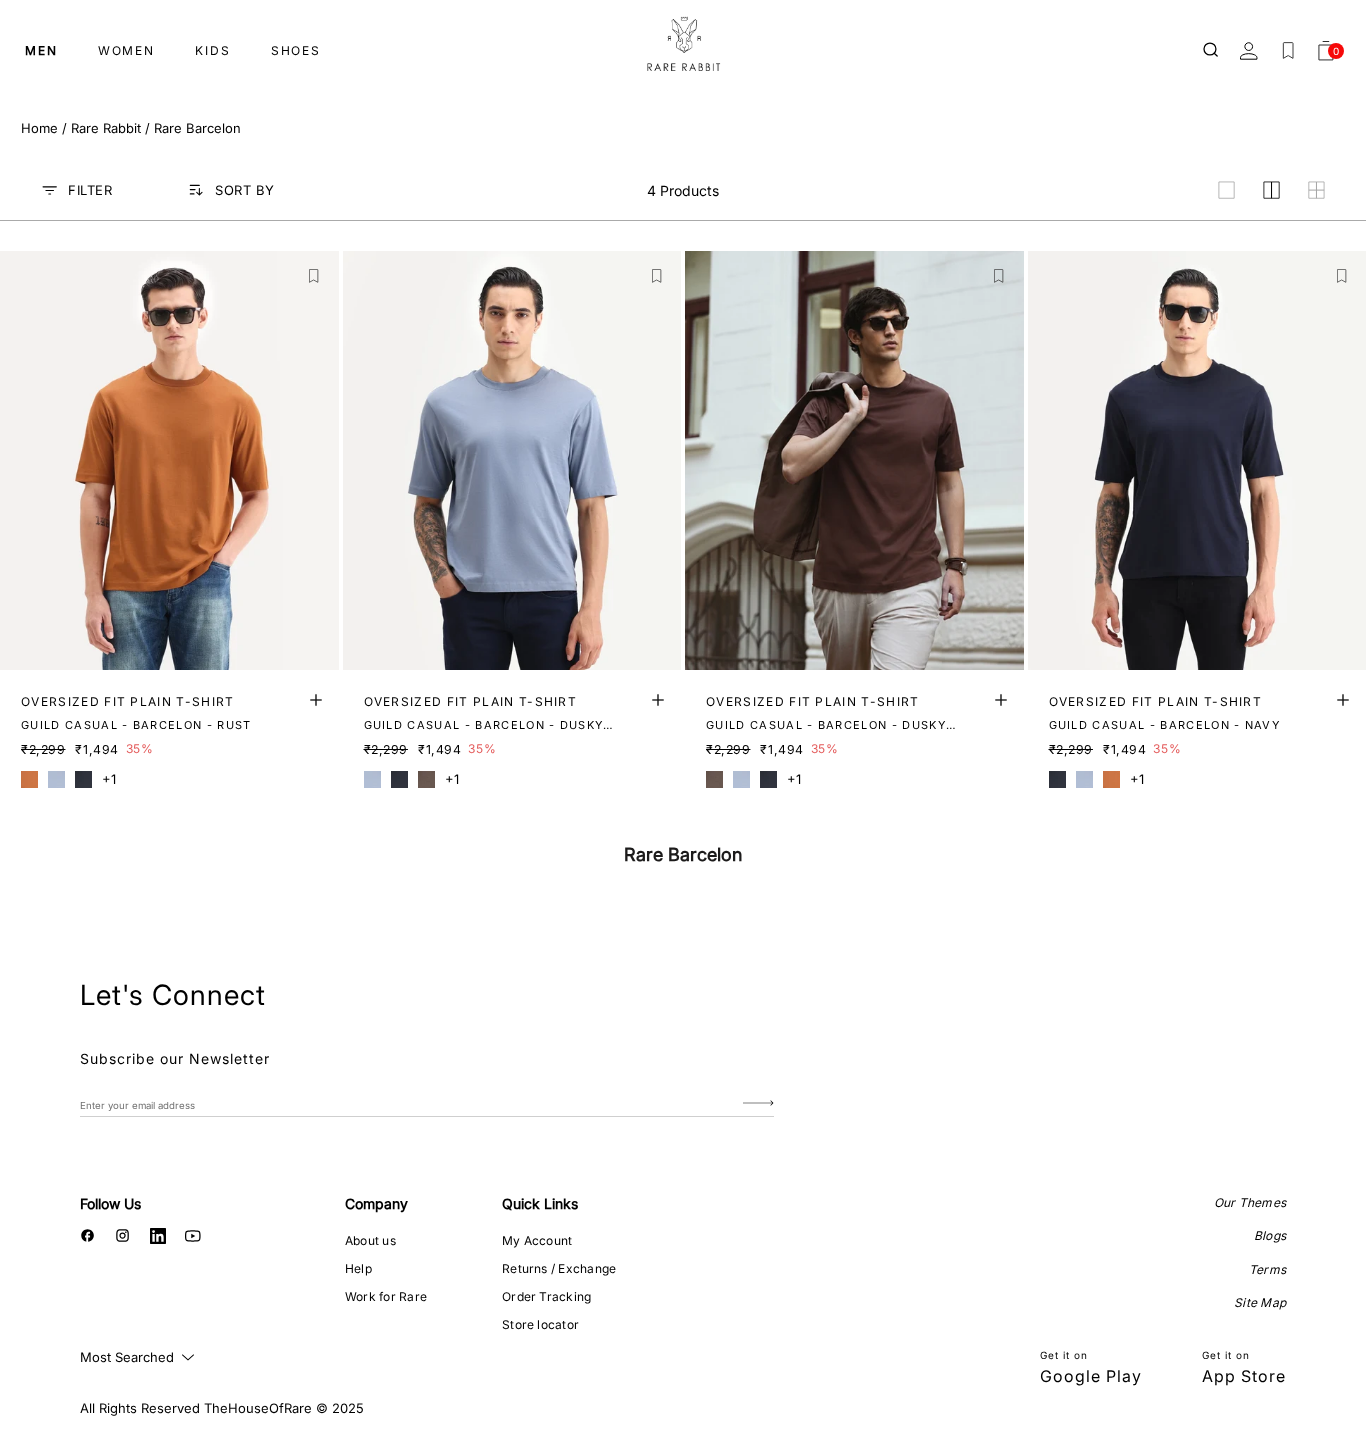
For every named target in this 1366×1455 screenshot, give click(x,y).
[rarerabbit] (683, 45)
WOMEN (126, 50)
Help (358, 1268)
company (376, 1203)
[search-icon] (1212, 51)
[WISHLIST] (1288, 51)
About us (370, 1240)
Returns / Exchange (559, 1268)
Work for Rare (386, 1296)
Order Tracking (546, 1296)
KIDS (213, 50)
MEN (41, 50)
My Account (537, 1240)
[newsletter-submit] (758, 1104)
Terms (1267, 1269)
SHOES (296, 50)
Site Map (1260, 1302)
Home (39, 128)
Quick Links (540, 1203)
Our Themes (1250, 1202)
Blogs (1270, 1235)
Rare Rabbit (106, 128)
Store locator (540, 1324)
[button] (314, 276)
